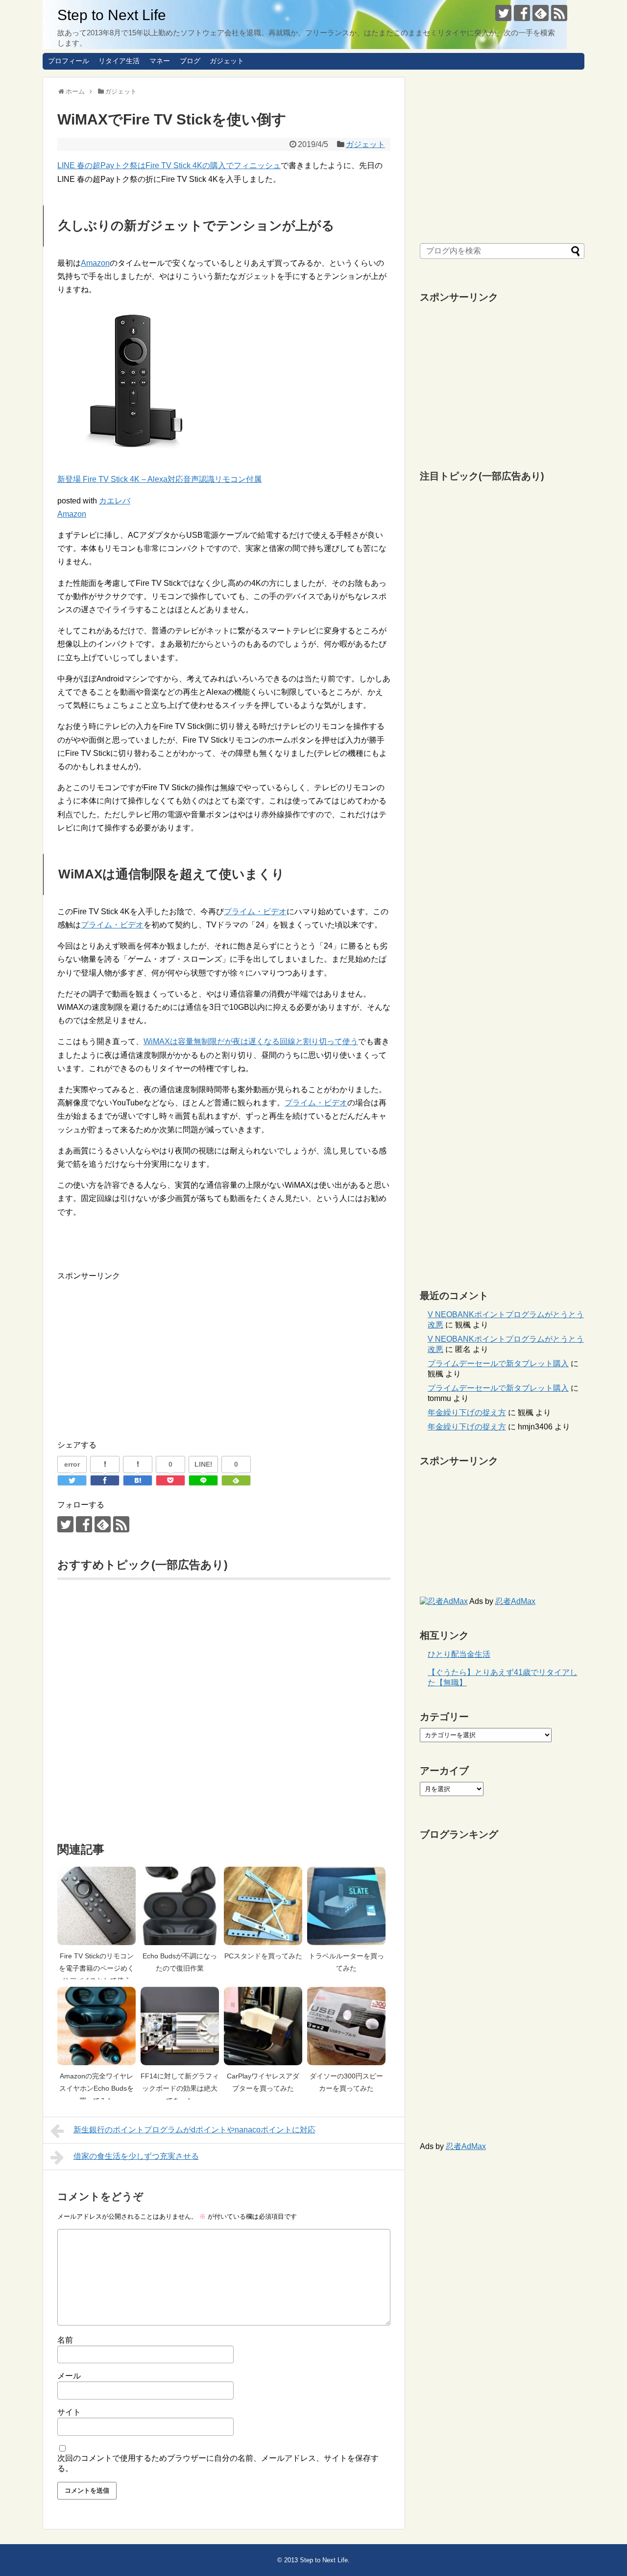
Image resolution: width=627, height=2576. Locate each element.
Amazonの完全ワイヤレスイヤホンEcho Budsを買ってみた (96, 2088)
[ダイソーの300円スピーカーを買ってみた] (346, 2026)
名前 (65, 2340)
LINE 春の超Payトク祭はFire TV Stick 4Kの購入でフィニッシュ (169, 165)
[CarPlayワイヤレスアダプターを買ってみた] (263, 2026)
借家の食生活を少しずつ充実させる (136, 2156)
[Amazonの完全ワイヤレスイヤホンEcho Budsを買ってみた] (96, 2026)
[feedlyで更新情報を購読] (541, 13)
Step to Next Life (112, 15)
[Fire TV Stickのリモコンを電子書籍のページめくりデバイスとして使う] (96, 1906)
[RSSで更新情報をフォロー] (559, 13)
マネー (160, 61)
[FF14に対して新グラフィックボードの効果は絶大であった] (180, 2026)
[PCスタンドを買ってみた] (263, 1906)
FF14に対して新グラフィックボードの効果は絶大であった (180, 2088)
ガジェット (227, 61)
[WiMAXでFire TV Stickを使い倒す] (138, 1480)
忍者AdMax (515, 1601)
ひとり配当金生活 (459, 1654)
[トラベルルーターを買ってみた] (346, 1906)
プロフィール (69, 61)
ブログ (190, 61)
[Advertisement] (140, 1351)
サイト (69, 2412)
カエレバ (115, 501)
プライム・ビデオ (255, 912)
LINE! (204, 1464)
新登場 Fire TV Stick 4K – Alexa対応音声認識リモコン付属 (159, 479)
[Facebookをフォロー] (522, 13)
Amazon (95, 263)
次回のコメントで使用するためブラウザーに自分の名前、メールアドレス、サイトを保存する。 (218, 2463)
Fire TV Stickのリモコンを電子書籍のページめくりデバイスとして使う (96, 1968)
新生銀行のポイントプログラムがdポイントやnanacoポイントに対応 (194, 2130)
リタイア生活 (119, 61)
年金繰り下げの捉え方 (467, 1413)
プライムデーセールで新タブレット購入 (498, 1363)
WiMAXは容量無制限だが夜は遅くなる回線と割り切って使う (251, 1041)
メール (69, 2376)
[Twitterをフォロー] (503, 13)
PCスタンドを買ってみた (263, 1956)
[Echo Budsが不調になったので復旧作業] (180, 1906)
